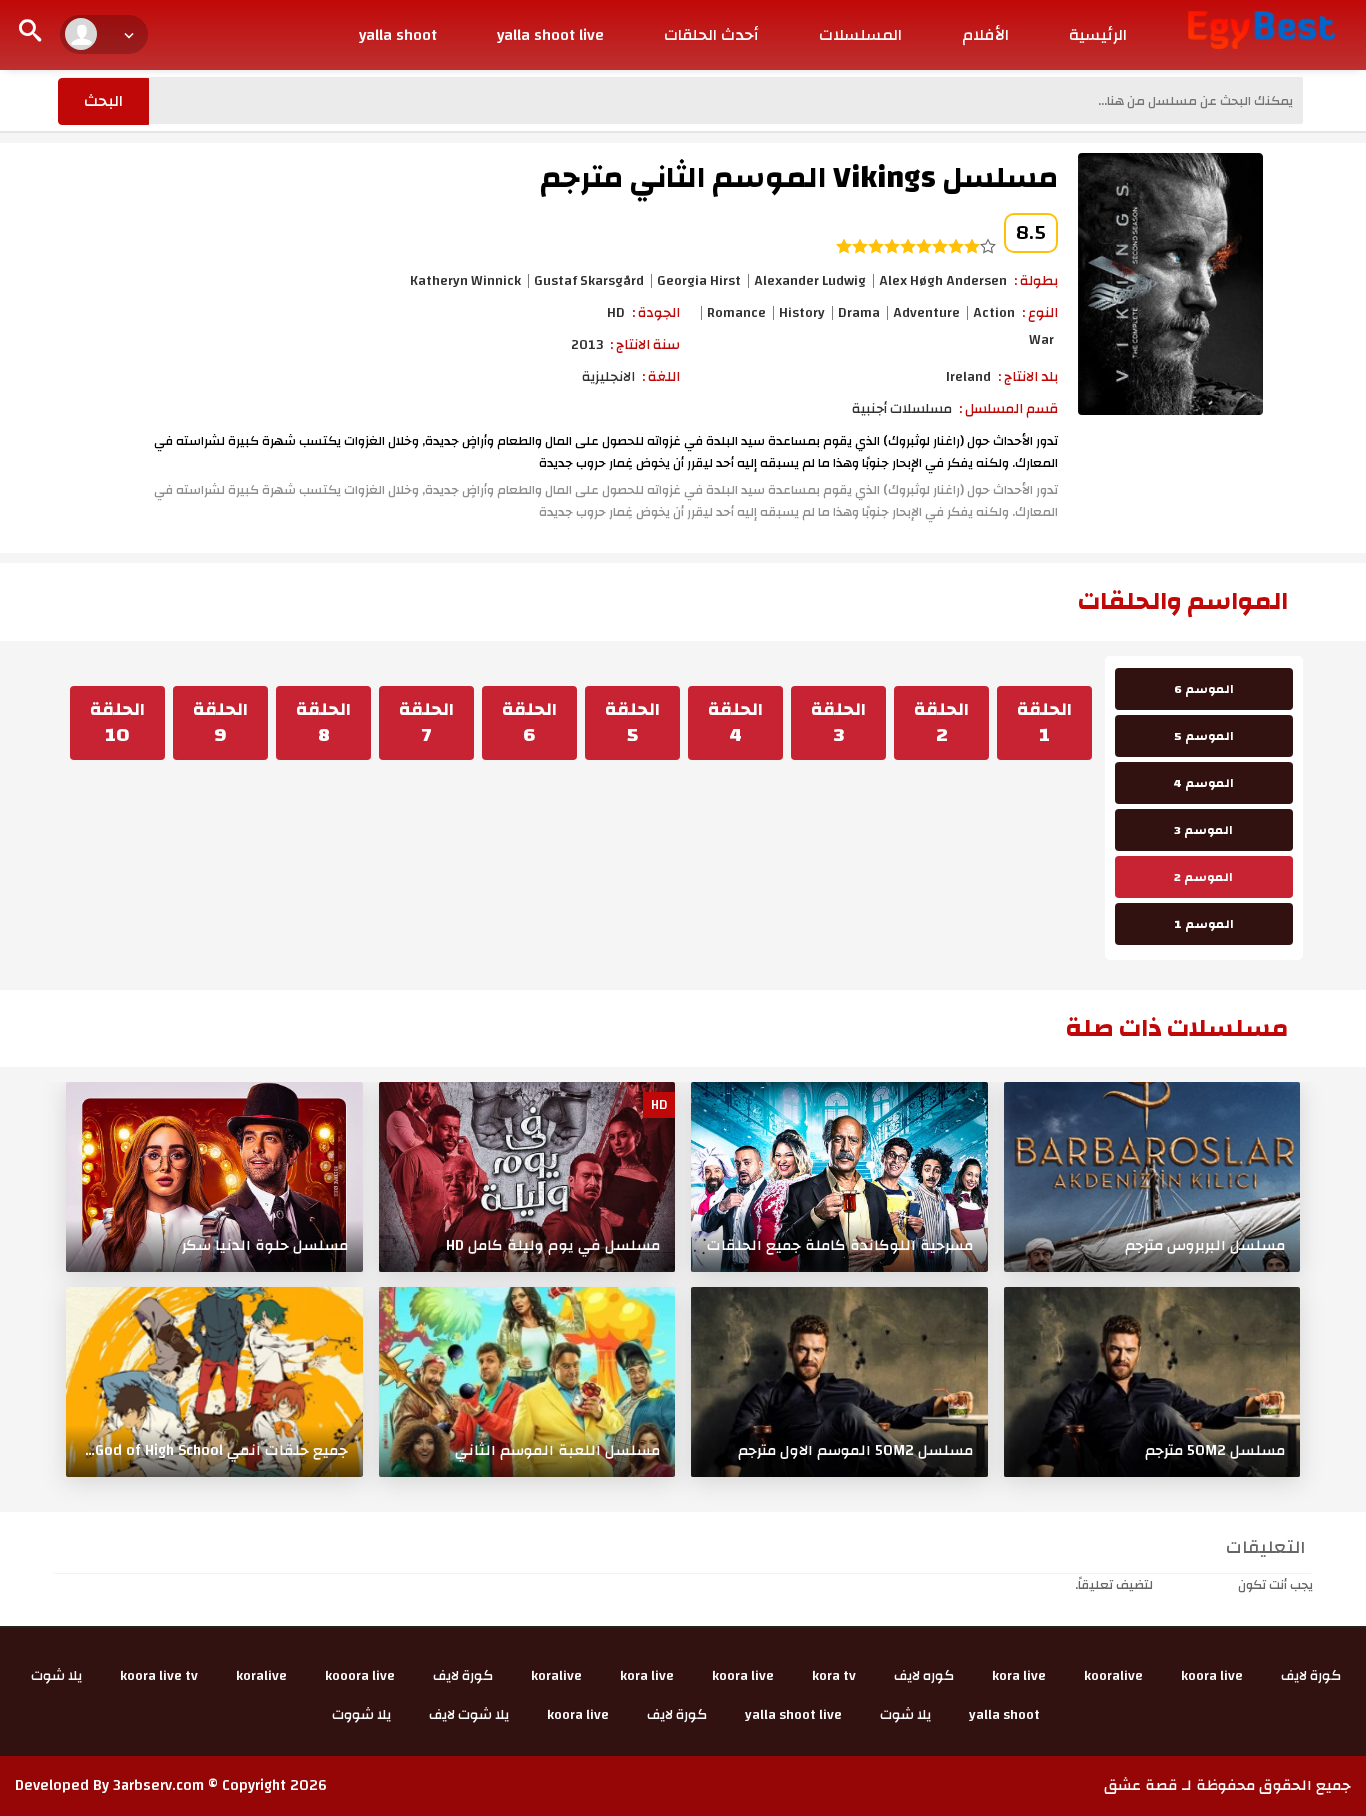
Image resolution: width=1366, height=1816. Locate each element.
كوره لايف (924, 1676)
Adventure (926, 313)
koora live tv (159, 1676)
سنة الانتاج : (645, 345)
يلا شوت (56, 1676)
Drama (859, 313)
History (802, 313)
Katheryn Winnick (465, 281)
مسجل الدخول (1195, 1585)
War (1041, 340)
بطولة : (1036, 281)
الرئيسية (1098, 35)
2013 (587, 345)
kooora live (360, 1676)
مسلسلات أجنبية (902, 409)
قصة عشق (1141, 1785)
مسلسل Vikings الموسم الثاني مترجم (799, 177)
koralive (556, 1676)
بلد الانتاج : (1028, 377)
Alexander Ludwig (810, 281)
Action (994, 313)
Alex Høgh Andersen (943, 281)
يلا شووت (361, 1715)
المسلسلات (860, 35)
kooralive (1113, 1676)
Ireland (968, 377)
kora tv (834, 1676)
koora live (1212, 1676)
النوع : (1040, 313)
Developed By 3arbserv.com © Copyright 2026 (171, 1785)
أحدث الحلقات (711, 35)
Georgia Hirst (699, 281)
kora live (1019, 1676)
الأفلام (985, 35)
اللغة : (661, 377)
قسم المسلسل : (1008, 409)
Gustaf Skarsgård (589, 281)
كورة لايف (1311, 1676)
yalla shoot (398, 35)
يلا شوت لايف (469, 1715)
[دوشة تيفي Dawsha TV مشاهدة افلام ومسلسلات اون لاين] (1261, 29)
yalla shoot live (550, 35)
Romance (736, 313)
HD (616, 313)
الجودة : (656, 313)
